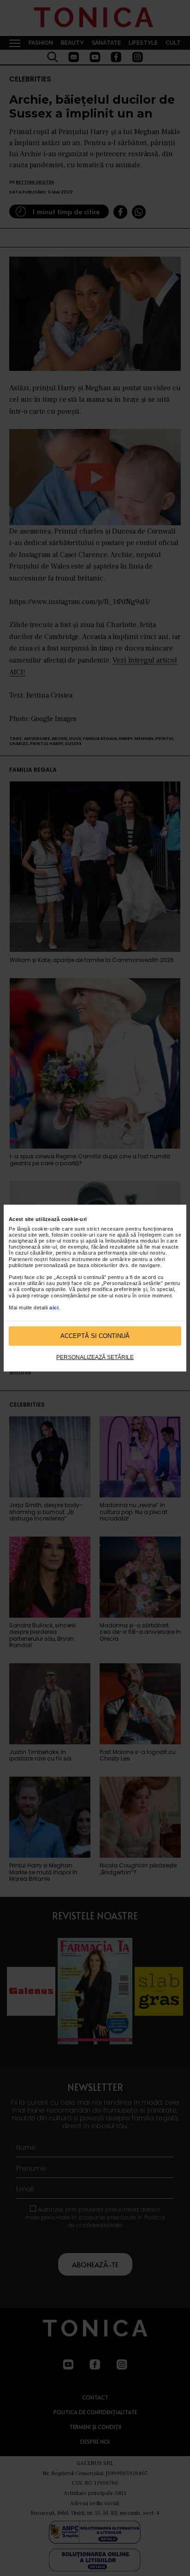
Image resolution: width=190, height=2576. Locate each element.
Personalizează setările (95, 1357)
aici (54, 1308)
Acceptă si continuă (95, 1336)
